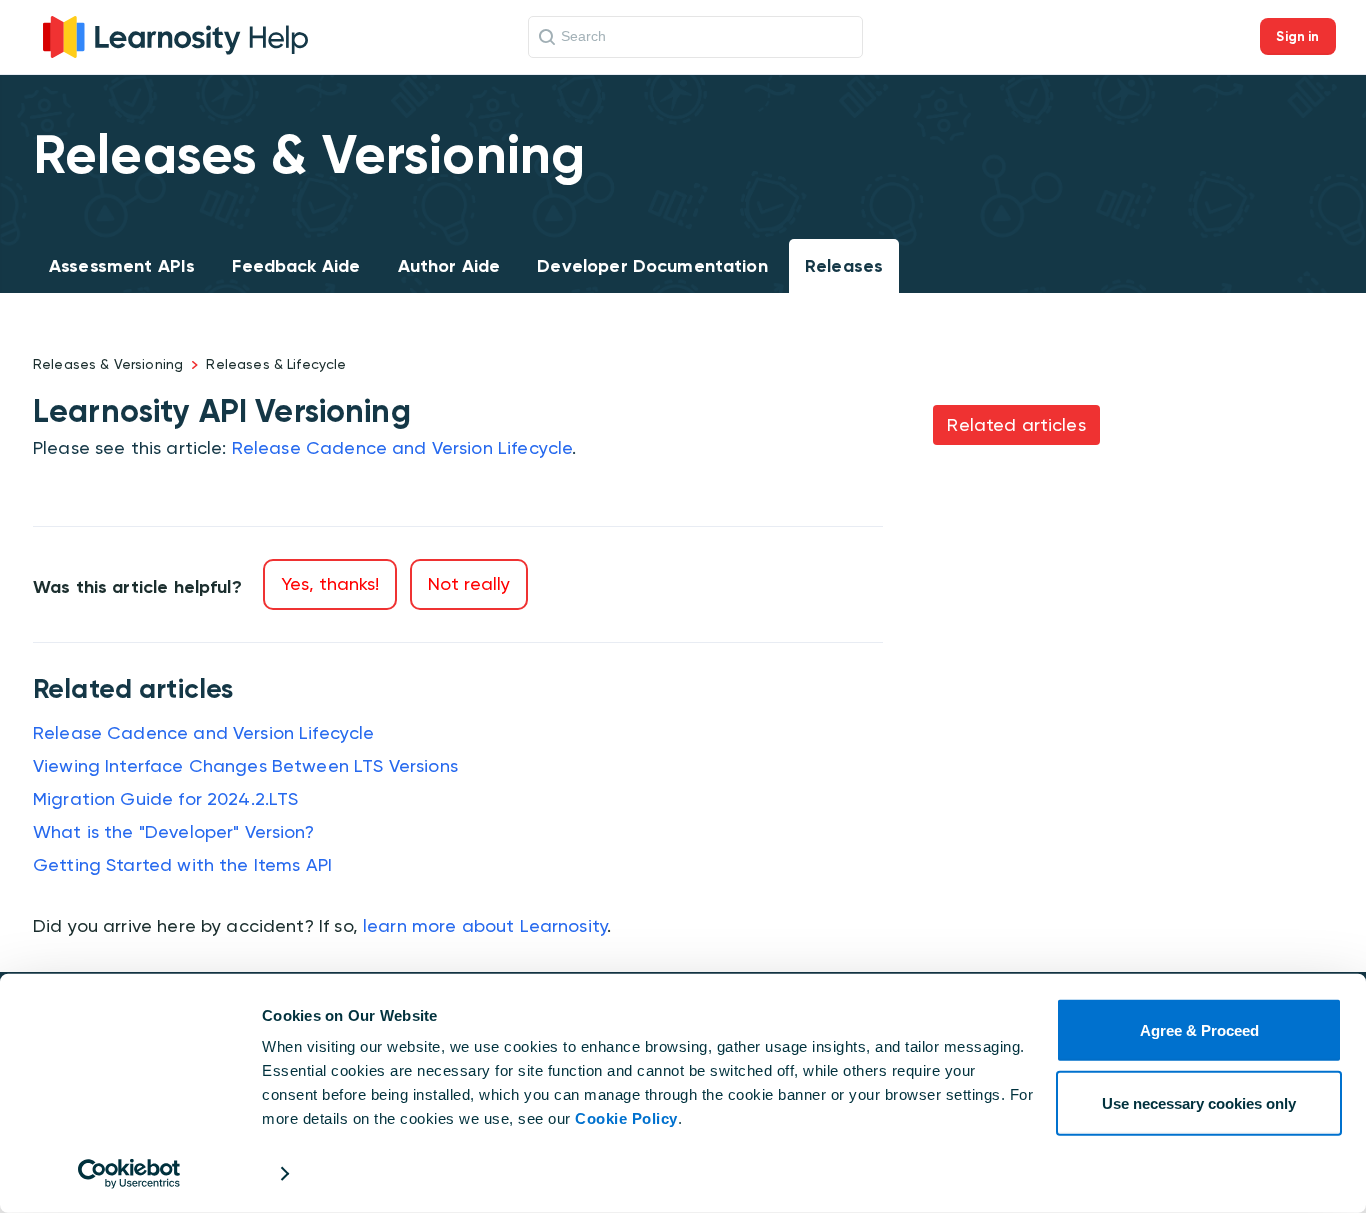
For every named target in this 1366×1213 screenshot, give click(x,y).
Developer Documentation (652, 266)
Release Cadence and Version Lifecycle (402, 447)
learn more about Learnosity (485, 925)
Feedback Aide (296, 266)
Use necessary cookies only (1199, 1102)
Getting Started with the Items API (182, 864)
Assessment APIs (122, 266)
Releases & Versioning (108, 364)
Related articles (1016, 424)
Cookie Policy (626, 1118)
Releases (844, 266)
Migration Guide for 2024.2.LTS (166, 798)
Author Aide (449, 266)
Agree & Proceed (1199, 1030)
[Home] (175, 34)
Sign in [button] (1297, 36)
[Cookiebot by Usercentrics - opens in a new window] (129, 1174)
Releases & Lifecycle (276, 364)
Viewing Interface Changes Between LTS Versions (245, 765)
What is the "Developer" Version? (173, 831)
